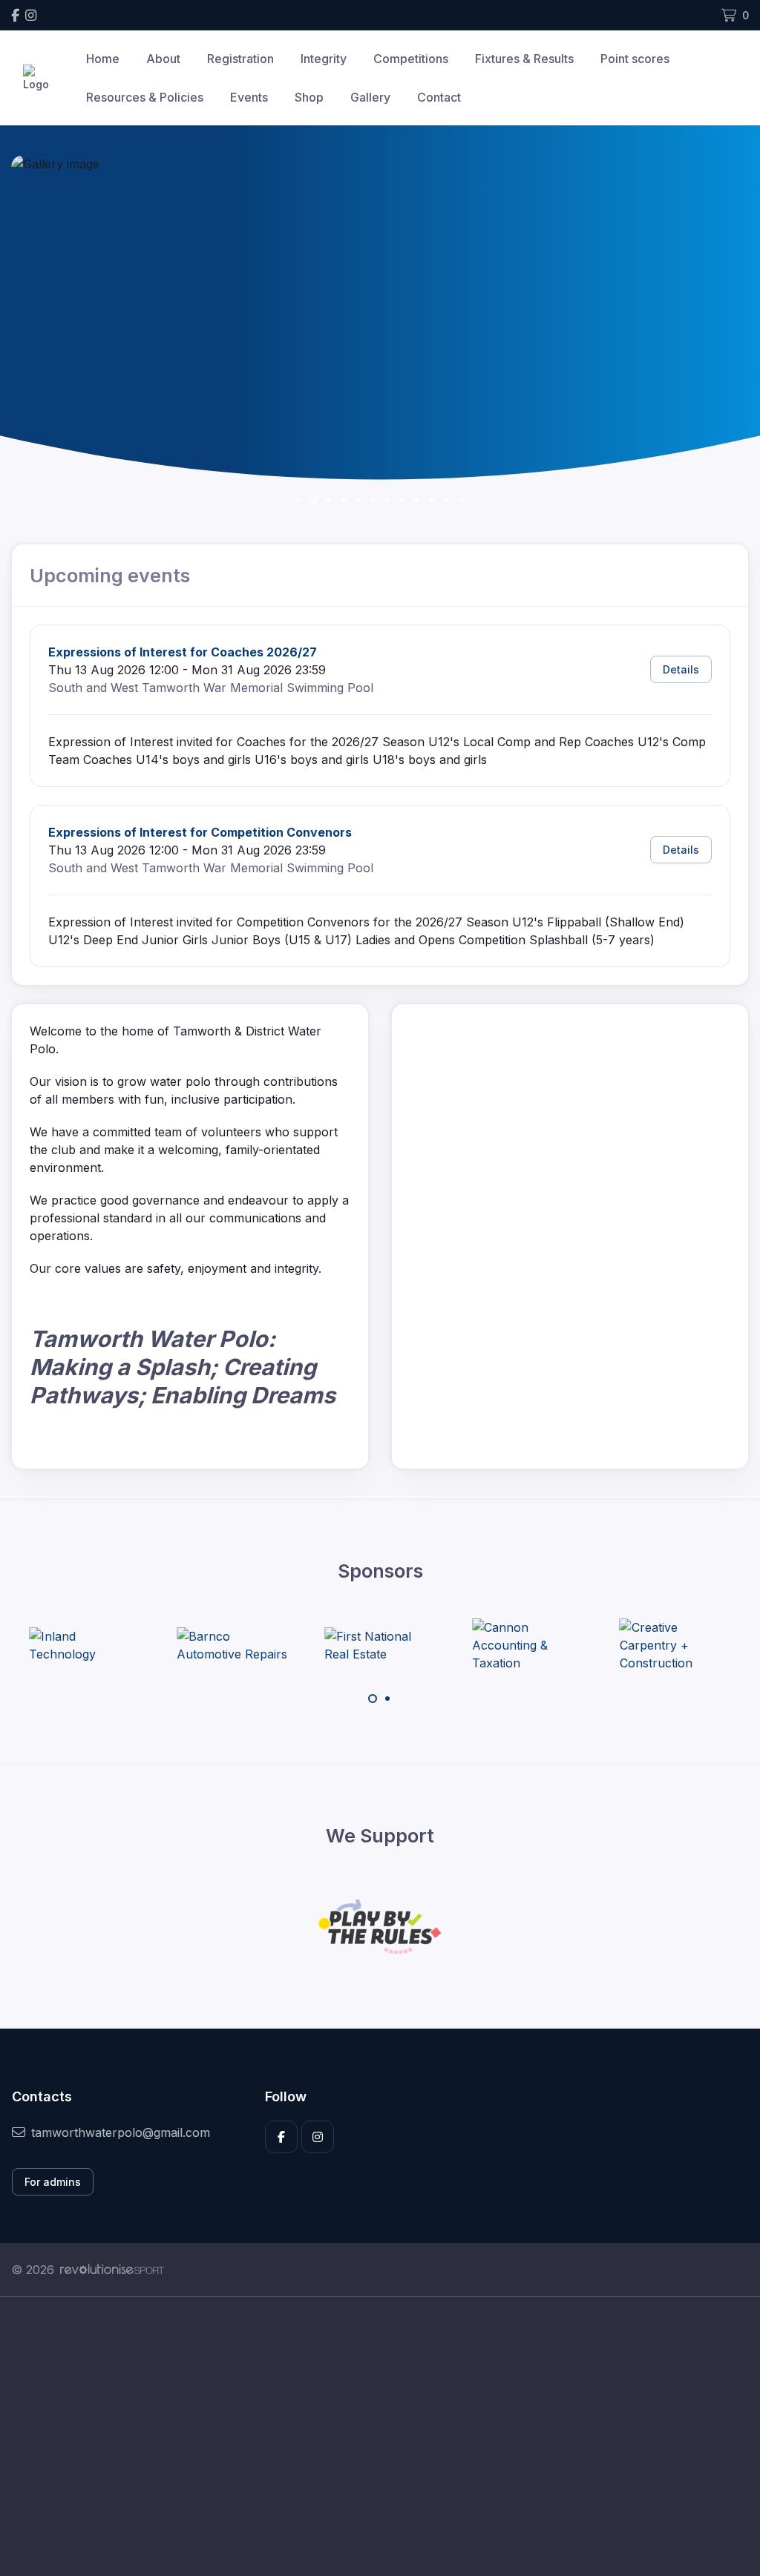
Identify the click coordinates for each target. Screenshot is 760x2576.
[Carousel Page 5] (358, 499)
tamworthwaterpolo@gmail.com (121, 2132)
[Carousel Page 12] (462, 499)
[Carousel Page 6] (373, 499)
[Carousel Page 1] (298, 499)
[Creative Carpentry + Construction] (577, 1645)
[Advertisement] (380, 2437)
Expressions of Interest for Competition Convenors (200, 832)
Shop (309, 97)
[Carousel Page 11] (447, 499)
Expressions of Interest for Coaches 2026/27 (183, 652)
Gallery (370, 97)
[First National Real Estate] (281, 1645)
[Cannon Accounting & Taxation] (429, 1645)
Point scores (635, 59)
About (163, 59)
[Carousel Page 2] (387, 1699)
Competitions (411, 59)
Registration (240, 59)
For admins (53, 2182)
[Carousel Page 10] (432, 499)
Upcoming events (110, 576)
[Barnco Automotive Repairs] (134, 1645)
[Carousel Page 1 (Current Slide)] (373, 1699)
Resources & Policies (145, 97)
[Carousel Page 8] (402, 499)
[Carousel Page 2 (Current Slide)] (313, 499)
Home (103, 59)
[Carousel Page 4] (343, 499)
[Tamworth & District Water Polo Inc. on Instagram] (31, 15)
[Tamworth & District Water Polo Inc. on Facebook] (15, 15)
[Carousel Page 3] (328, 499)
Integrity (324, 59)
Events (249, 97)
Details (681, 669)
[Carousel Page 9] (417, 499)
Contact (439, 97)
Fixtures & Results (524, 59)
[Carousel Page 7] (387, 499)
